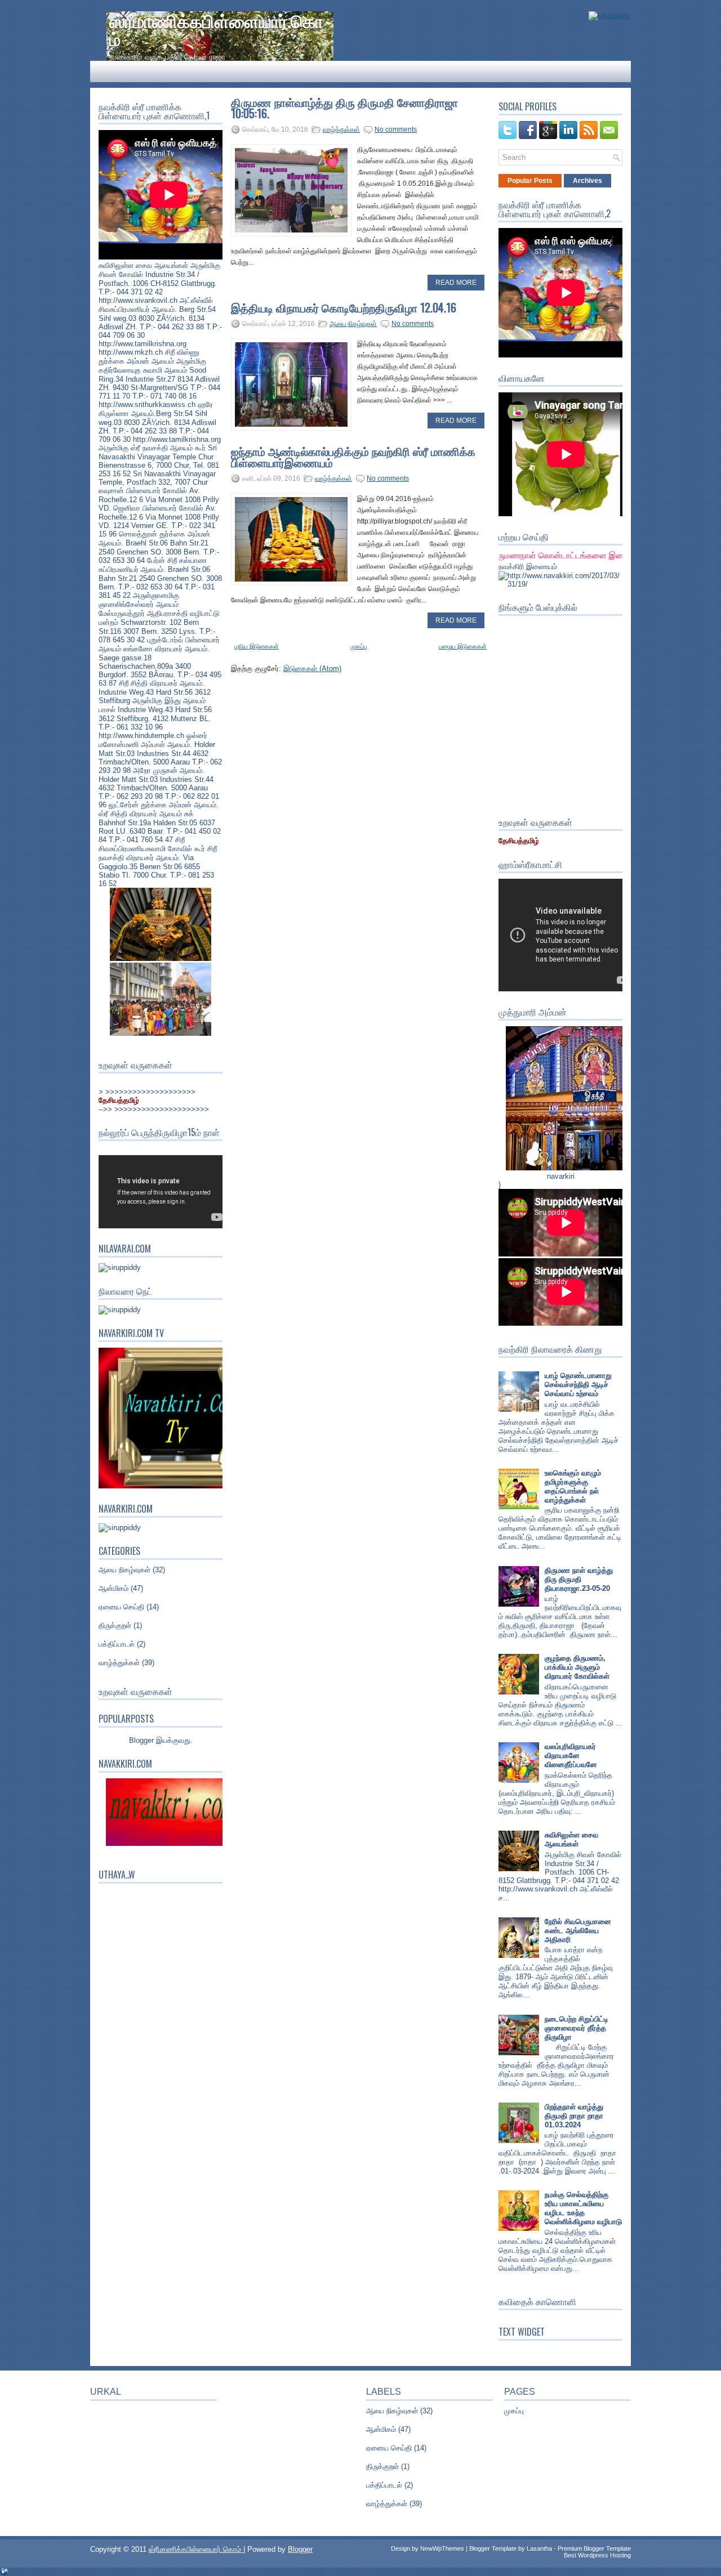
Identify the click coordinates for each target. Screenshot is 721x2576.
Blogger (141, 1740)
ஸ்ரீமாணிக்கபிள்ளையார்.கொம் (216, 29)
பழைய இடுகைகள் (463, 646)
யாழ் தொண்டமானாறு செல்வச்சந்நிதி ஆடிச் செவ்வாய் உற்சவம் (578, 1385)
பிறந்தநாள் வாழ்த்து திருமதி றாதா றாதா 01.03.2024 (574, 2116)
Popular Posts (530, 181)
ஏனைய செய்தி (121, 1607)
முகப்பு (359, 646)
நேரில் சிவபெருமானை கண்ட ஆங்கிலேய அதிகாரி (578, 1931)
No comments (396, 129)
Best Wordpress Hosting (597, 2555)
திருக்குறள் (115, 1625)
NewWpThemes (442, 2548)
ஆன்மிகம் (114, 1588)
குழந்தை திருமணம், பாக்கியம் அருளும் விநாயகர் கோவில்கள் (577, 1667)
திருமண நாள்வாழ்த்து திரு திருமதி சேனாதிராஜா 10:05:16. (344, 108)
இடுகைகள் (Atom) (312, 668)
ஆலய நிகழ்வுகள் (124, 1570)
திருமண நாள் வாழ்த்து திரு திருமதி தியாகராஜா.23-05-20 (579, 1579)
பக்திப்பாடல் (117, 1644)
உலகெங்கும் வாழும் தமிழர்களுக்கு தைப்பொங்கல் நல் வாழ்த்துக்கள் (573, 1486)
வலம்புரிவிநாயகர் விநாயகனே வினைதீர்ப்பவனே (571, 1756)
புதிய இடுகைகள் (257, 646)
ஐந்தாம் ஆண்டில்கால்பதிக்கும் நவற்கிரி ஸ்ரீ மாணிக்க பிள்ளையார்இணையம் (353, 457)
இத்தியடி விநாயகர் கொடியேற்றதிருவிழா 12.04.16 (344, 307)
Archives (588, 181)
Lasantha (539, 2548)
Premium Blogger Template (594, 2548)
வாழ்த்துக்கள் (119, 1663)
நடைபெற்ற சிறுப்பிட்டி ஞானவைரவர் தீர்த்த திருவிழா (577, 2028)
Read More (456, 283)
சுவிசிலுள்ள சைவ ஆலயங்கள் (571, 1839)
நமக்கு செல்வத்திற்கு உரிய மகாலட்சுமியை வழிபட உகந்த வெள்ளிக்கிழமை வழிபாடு (583, 2208)
